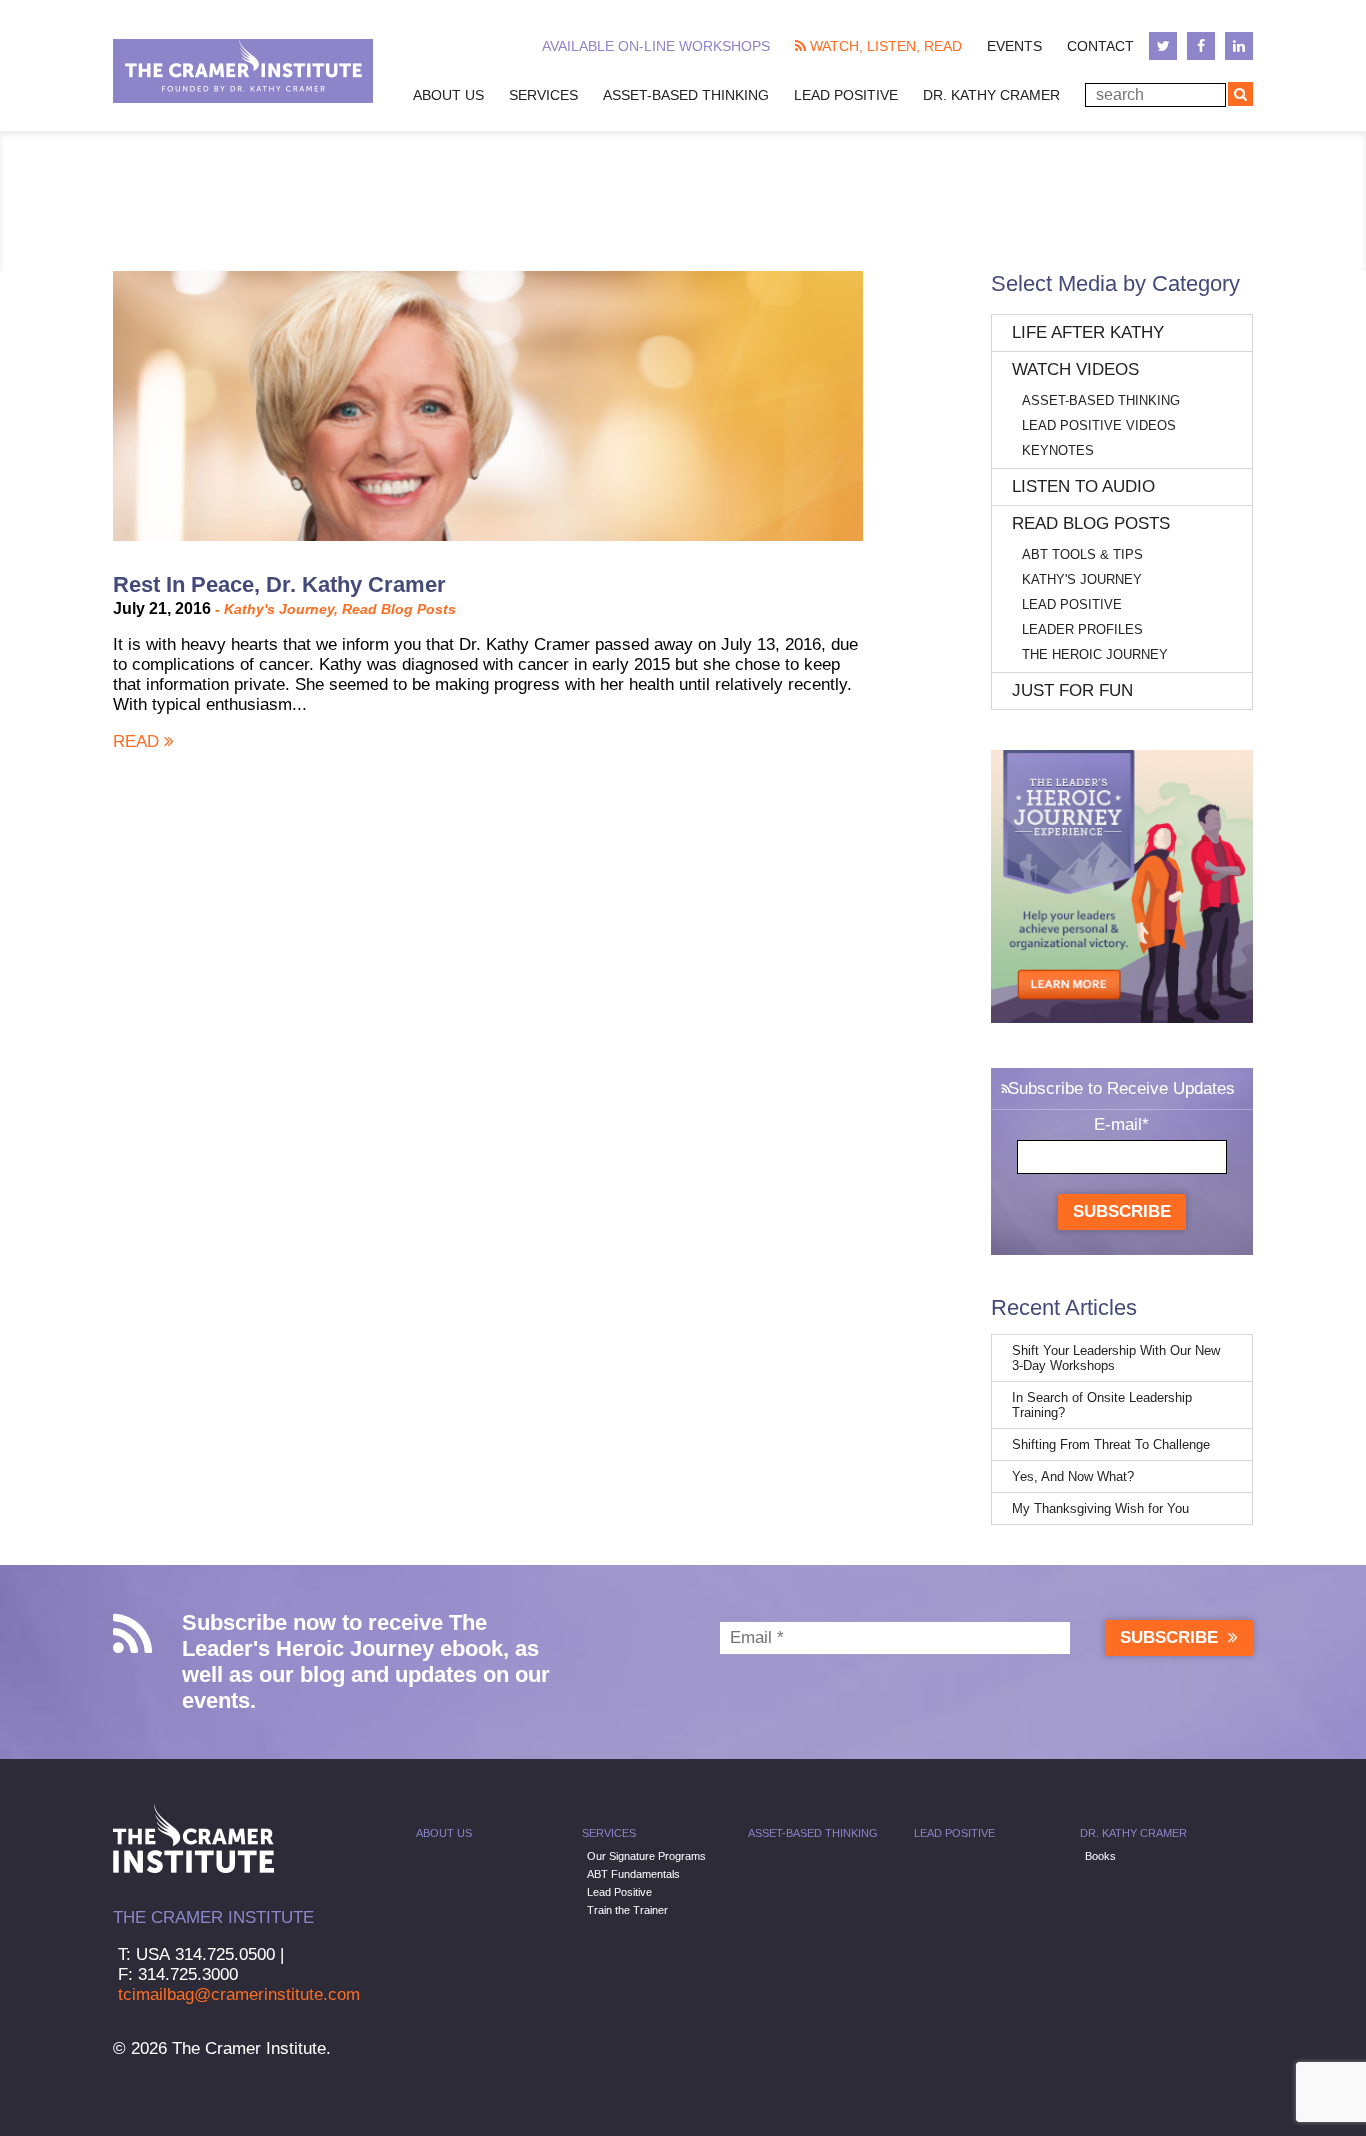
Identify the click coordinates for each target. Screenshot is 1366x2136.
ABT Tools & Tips (1082, 554)
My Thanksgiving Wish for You (1100, 1508)
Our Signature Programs (646, 1856)
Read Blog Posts (399, 609)
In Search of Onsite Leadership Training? (1102, 1405)
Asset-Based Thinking (686, 95)
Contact (1100, 46)
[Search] (1240, 94)
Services (543, 95)
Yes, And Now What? (1073, 1476)
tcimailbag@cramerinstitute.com (239, 1994)
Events (1014, 46)
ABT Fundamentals (633, 1874)
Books (1100, 1856)
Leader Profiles (1082, 629)
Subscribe (1122, 1211)
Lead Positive (846, 95)
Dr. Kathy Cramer (991, 95)
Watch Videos (1075, 369)
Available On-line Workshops (656, 46)
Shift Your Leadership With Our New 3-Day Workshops (1116, 1358)
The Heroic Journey (1095, 654)
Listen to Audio (1083, 486)
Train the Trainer (627, 1910)
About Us (448, 95)
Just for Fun (1072, 690)
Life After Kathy (1088, 332)
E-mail (1121, 1124)
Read (138, 741)
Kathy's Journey (279, 609)
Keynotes (1058, 450)
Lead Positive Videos (1099, 425)
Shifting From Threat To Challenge (1111, 1444)
